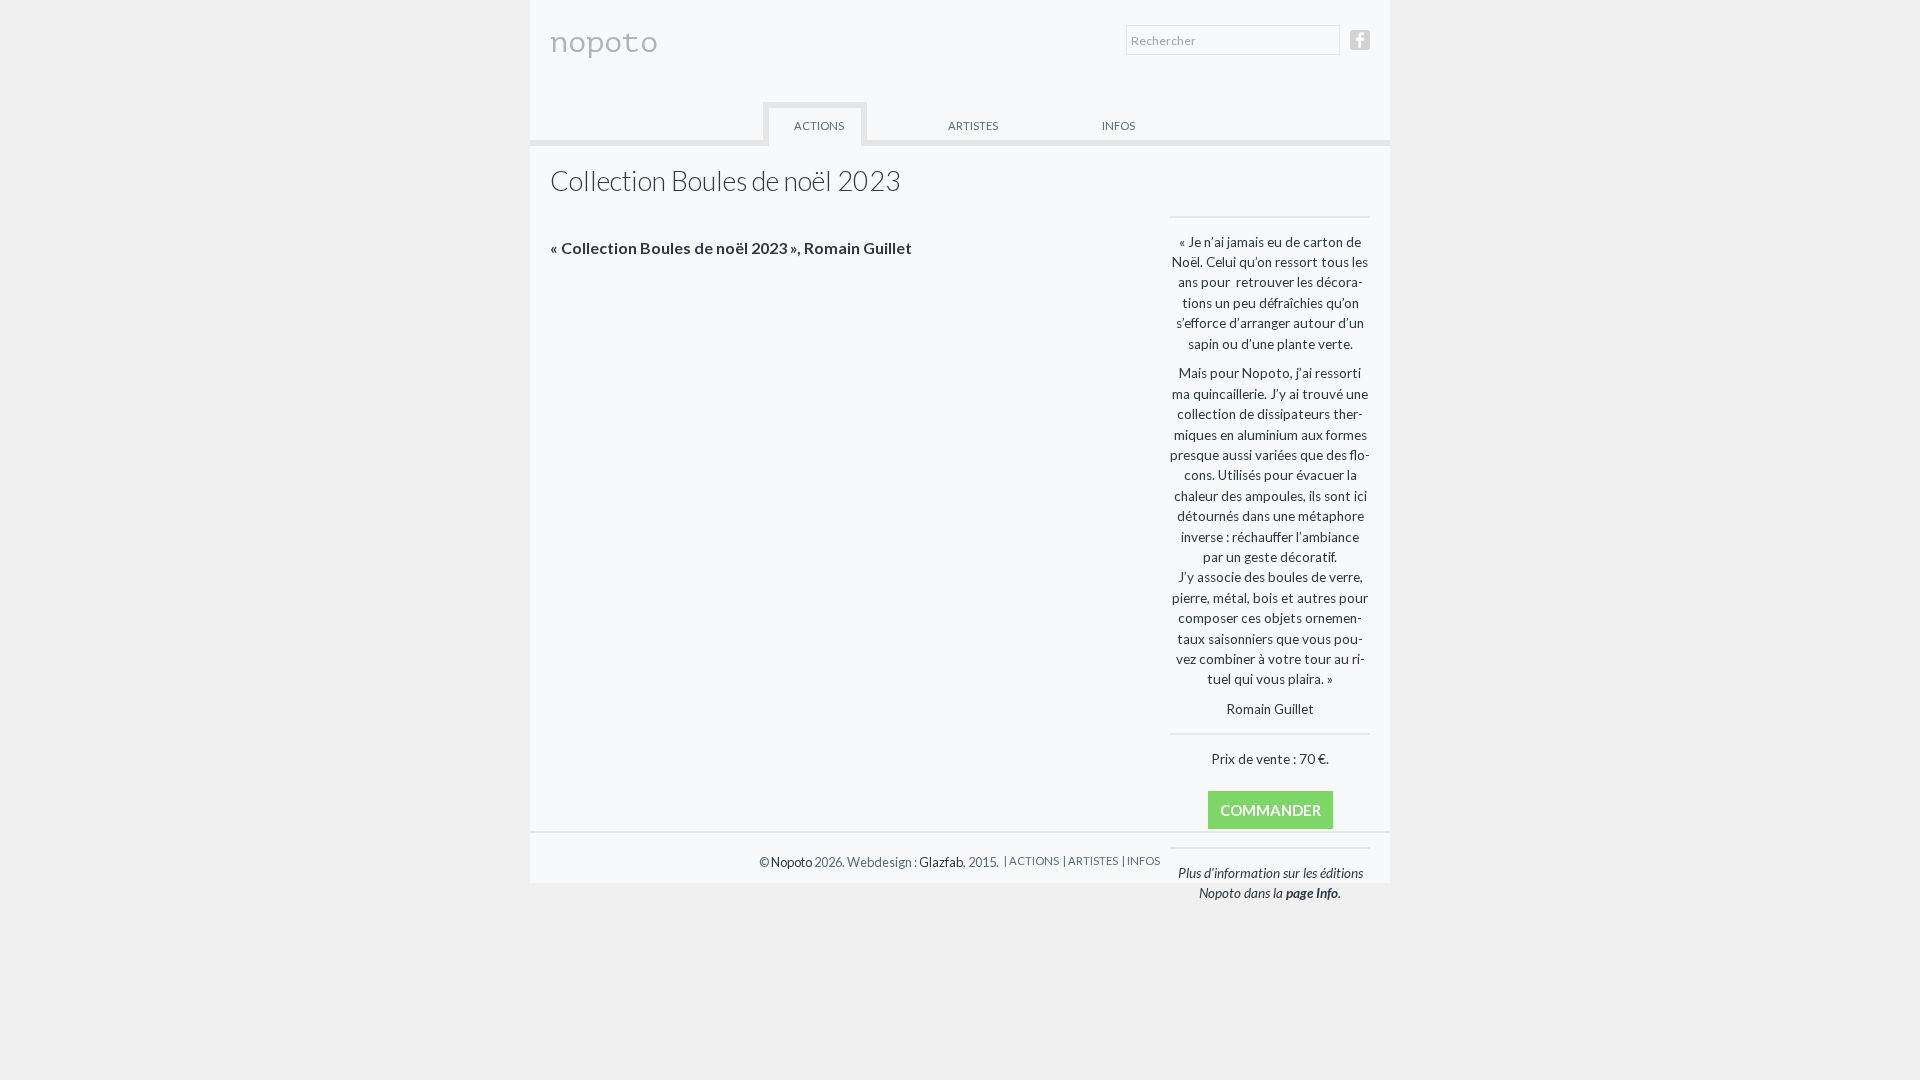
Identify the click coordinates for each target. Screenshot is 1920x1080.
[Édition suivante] (1316, 179)
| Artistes (1090, 860)
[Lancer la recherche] (1325, 40)
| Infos (1141, 860)
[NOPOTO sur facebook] (1360, 48)
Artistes (973, 125)
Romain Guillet (858, 247)
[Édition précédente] (1224, 179)
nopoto (604, 42)
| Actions (1031, 860)
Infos (1118, 125)
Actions (819, 125)
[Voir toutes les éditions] (1270, 179)
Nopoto (791, 862)
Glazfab (941, 862)
